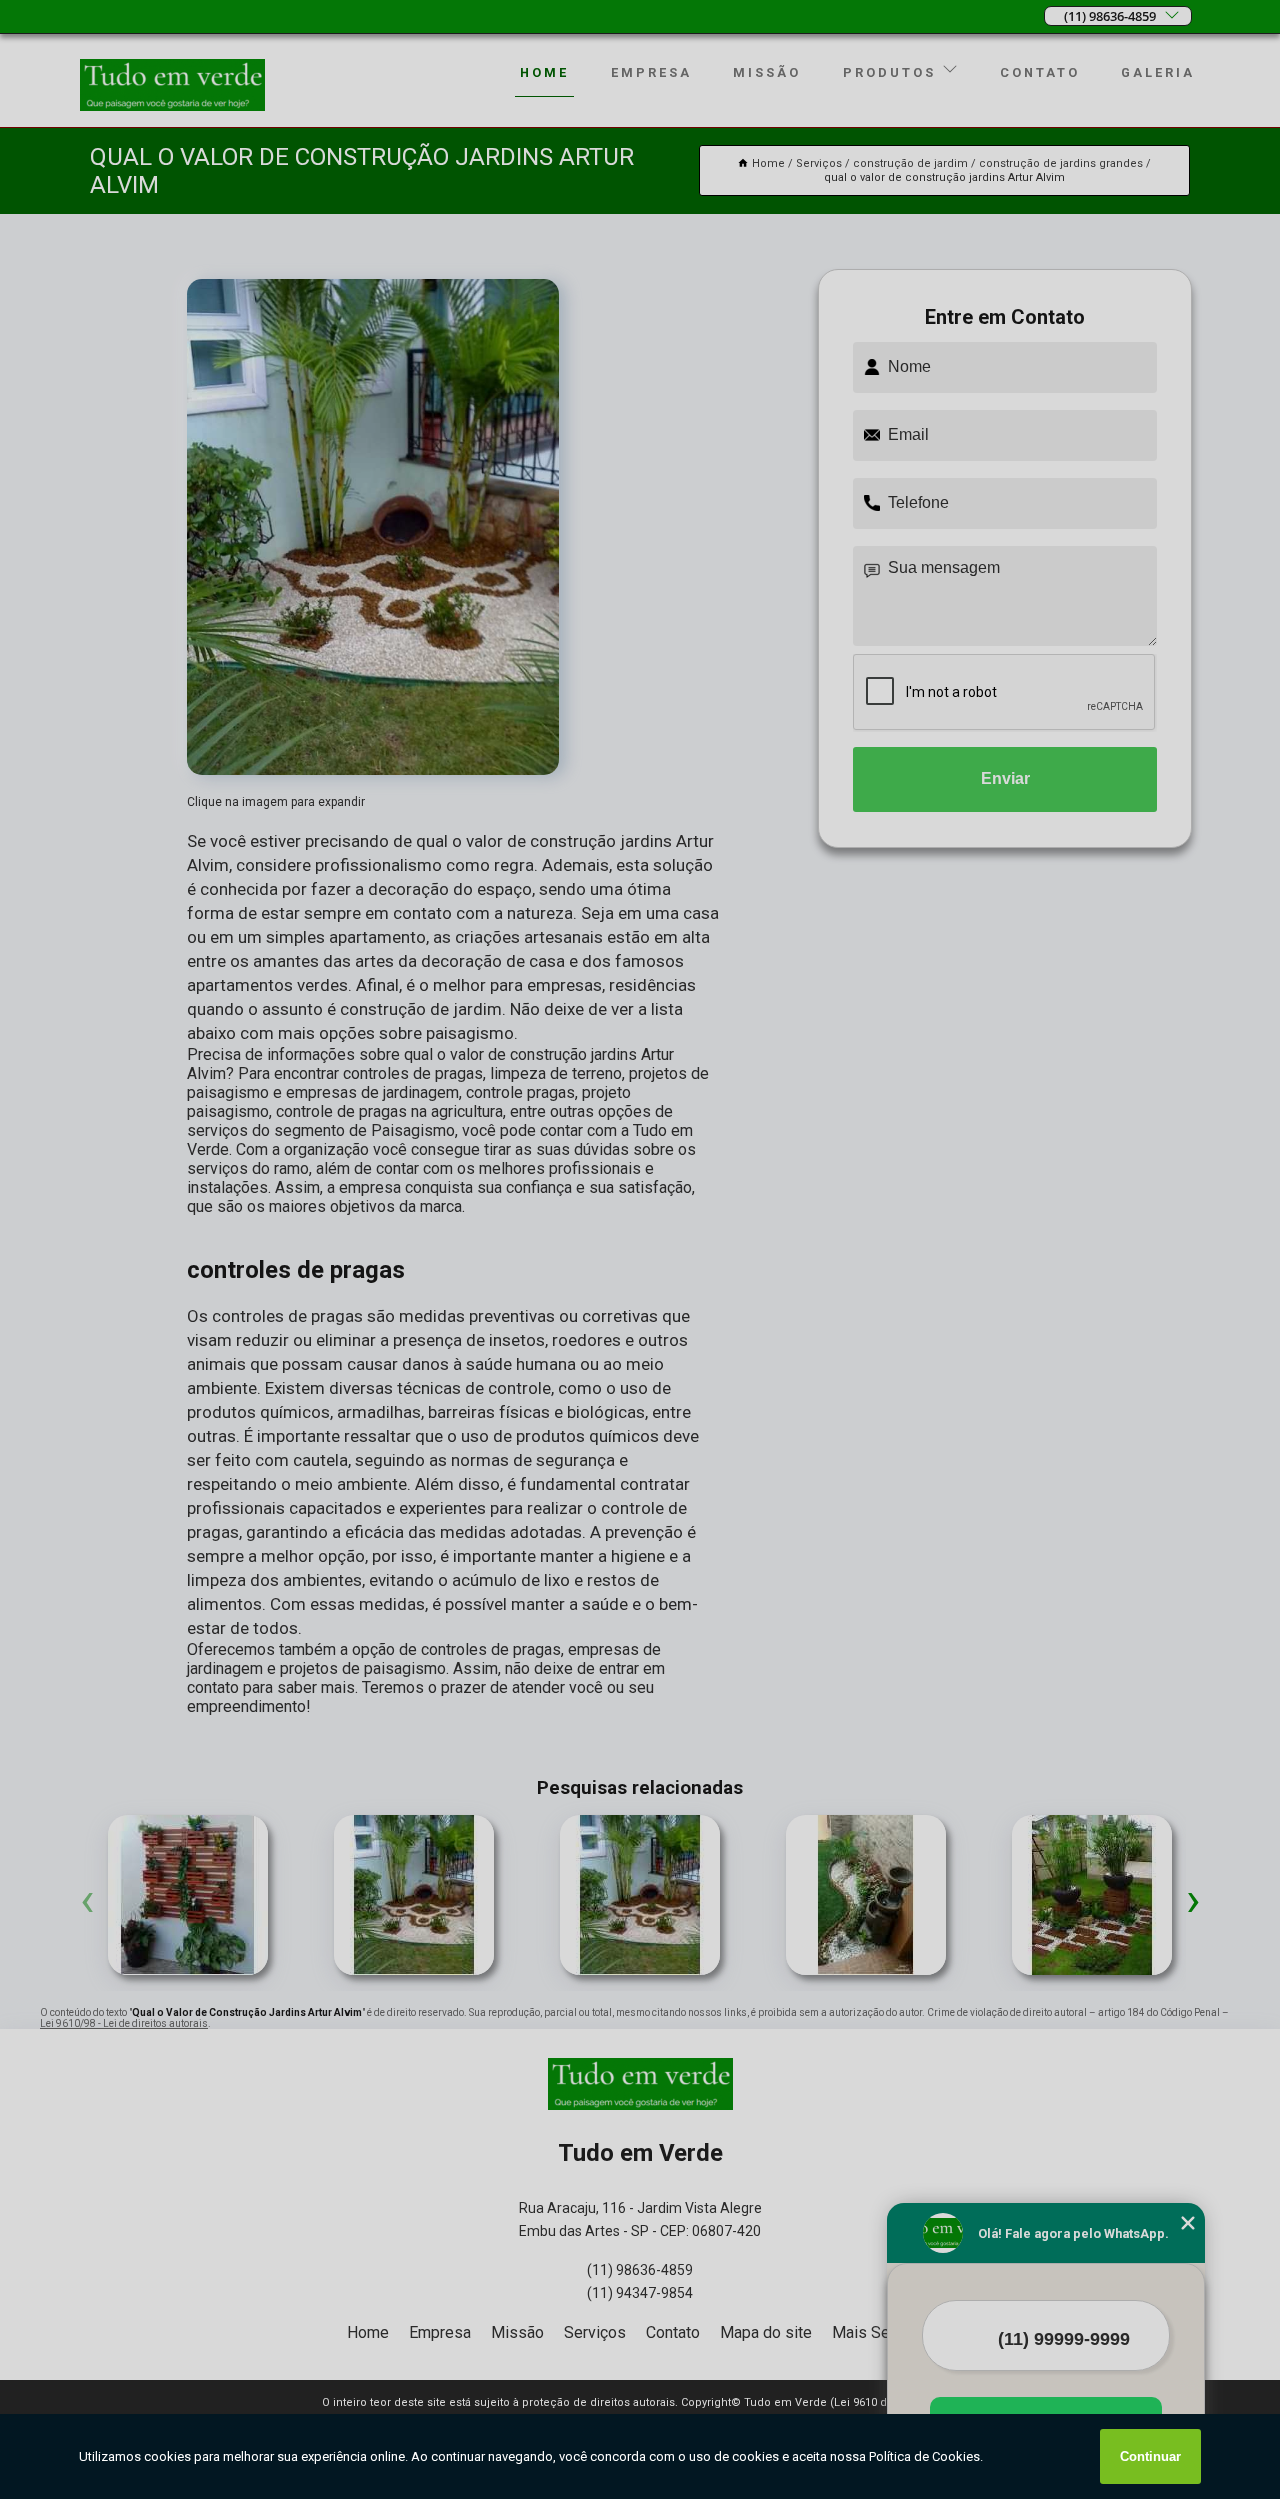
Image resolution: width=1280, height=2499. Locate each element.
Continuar (1150, 2456)
